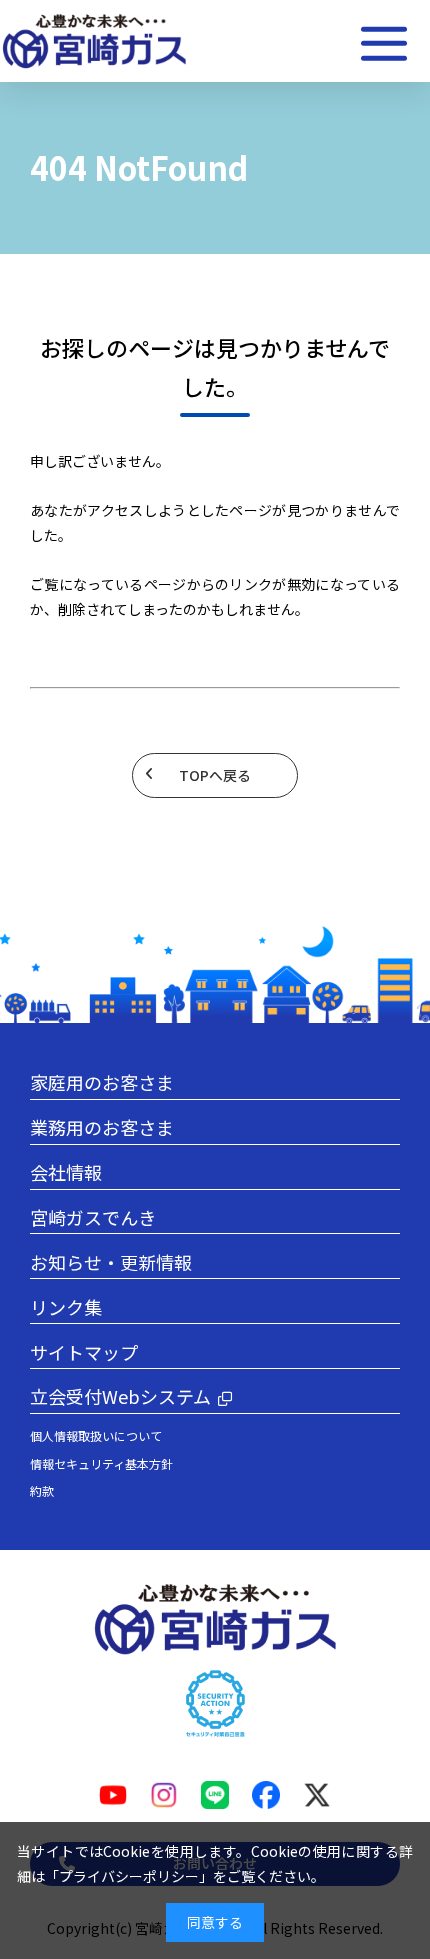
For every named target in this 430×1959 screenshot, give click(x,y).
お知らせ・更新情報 (111, 1262)
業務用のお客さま (102, 1127)
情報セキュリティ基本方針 (101, 1463)
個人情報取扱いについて (96, 1435)
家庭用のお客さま (102, 1082)
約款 (42, 1490)
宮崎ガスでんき (93, 1217)
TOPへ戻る (215, 775)
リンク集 (66, 1307)
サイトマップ (84, 1352)
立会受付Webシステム (120, 1396)
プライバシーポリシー (129, 1876)
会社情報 (66, 1172)
